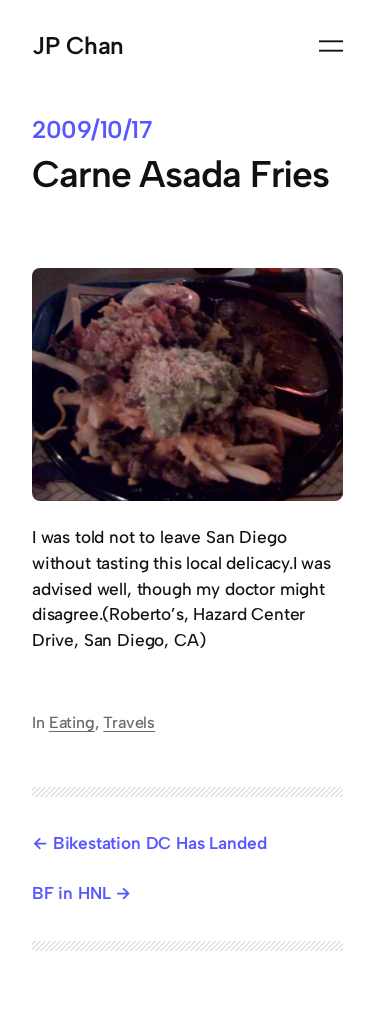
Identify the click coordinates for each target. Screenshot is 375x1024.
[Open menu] (331, 46)
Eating (72, 722)
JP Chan (78, 45)
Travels (129, 722)
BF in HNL (71, 893)
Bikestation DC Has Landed (159, 843)
